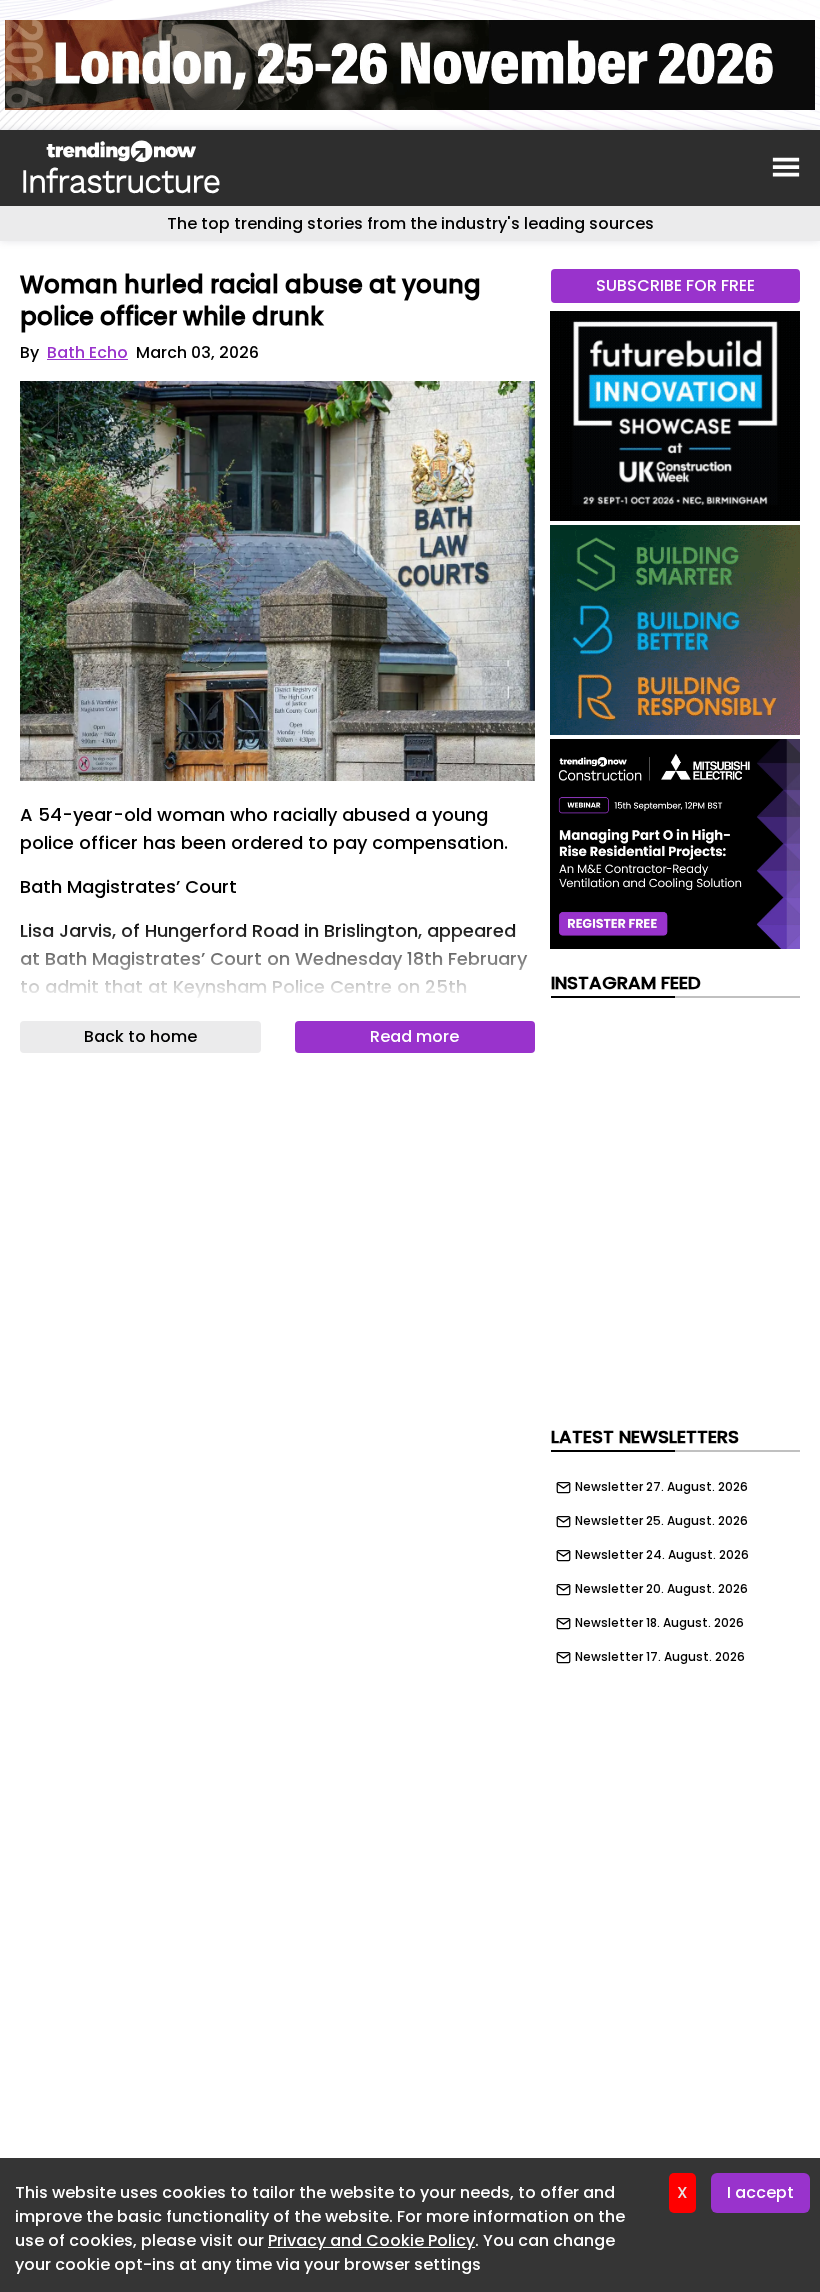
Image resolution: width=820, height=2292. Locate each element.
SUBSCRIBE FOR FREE (675, 285)
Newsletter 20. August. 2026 (661, 1589)
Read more (414, 1036)
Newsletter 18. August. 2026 (659, 1623)
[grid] (675, 1567)
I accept (760, 2192)
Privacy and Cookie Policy (371, 2240)
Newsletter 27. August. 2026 (661, 1487)
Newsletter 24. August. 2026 (662, 1555)
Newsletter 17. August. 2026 (660, 1657)
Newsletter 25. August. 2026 (661, 1521)
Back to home (140, 1036)
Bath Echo (87, 352)
